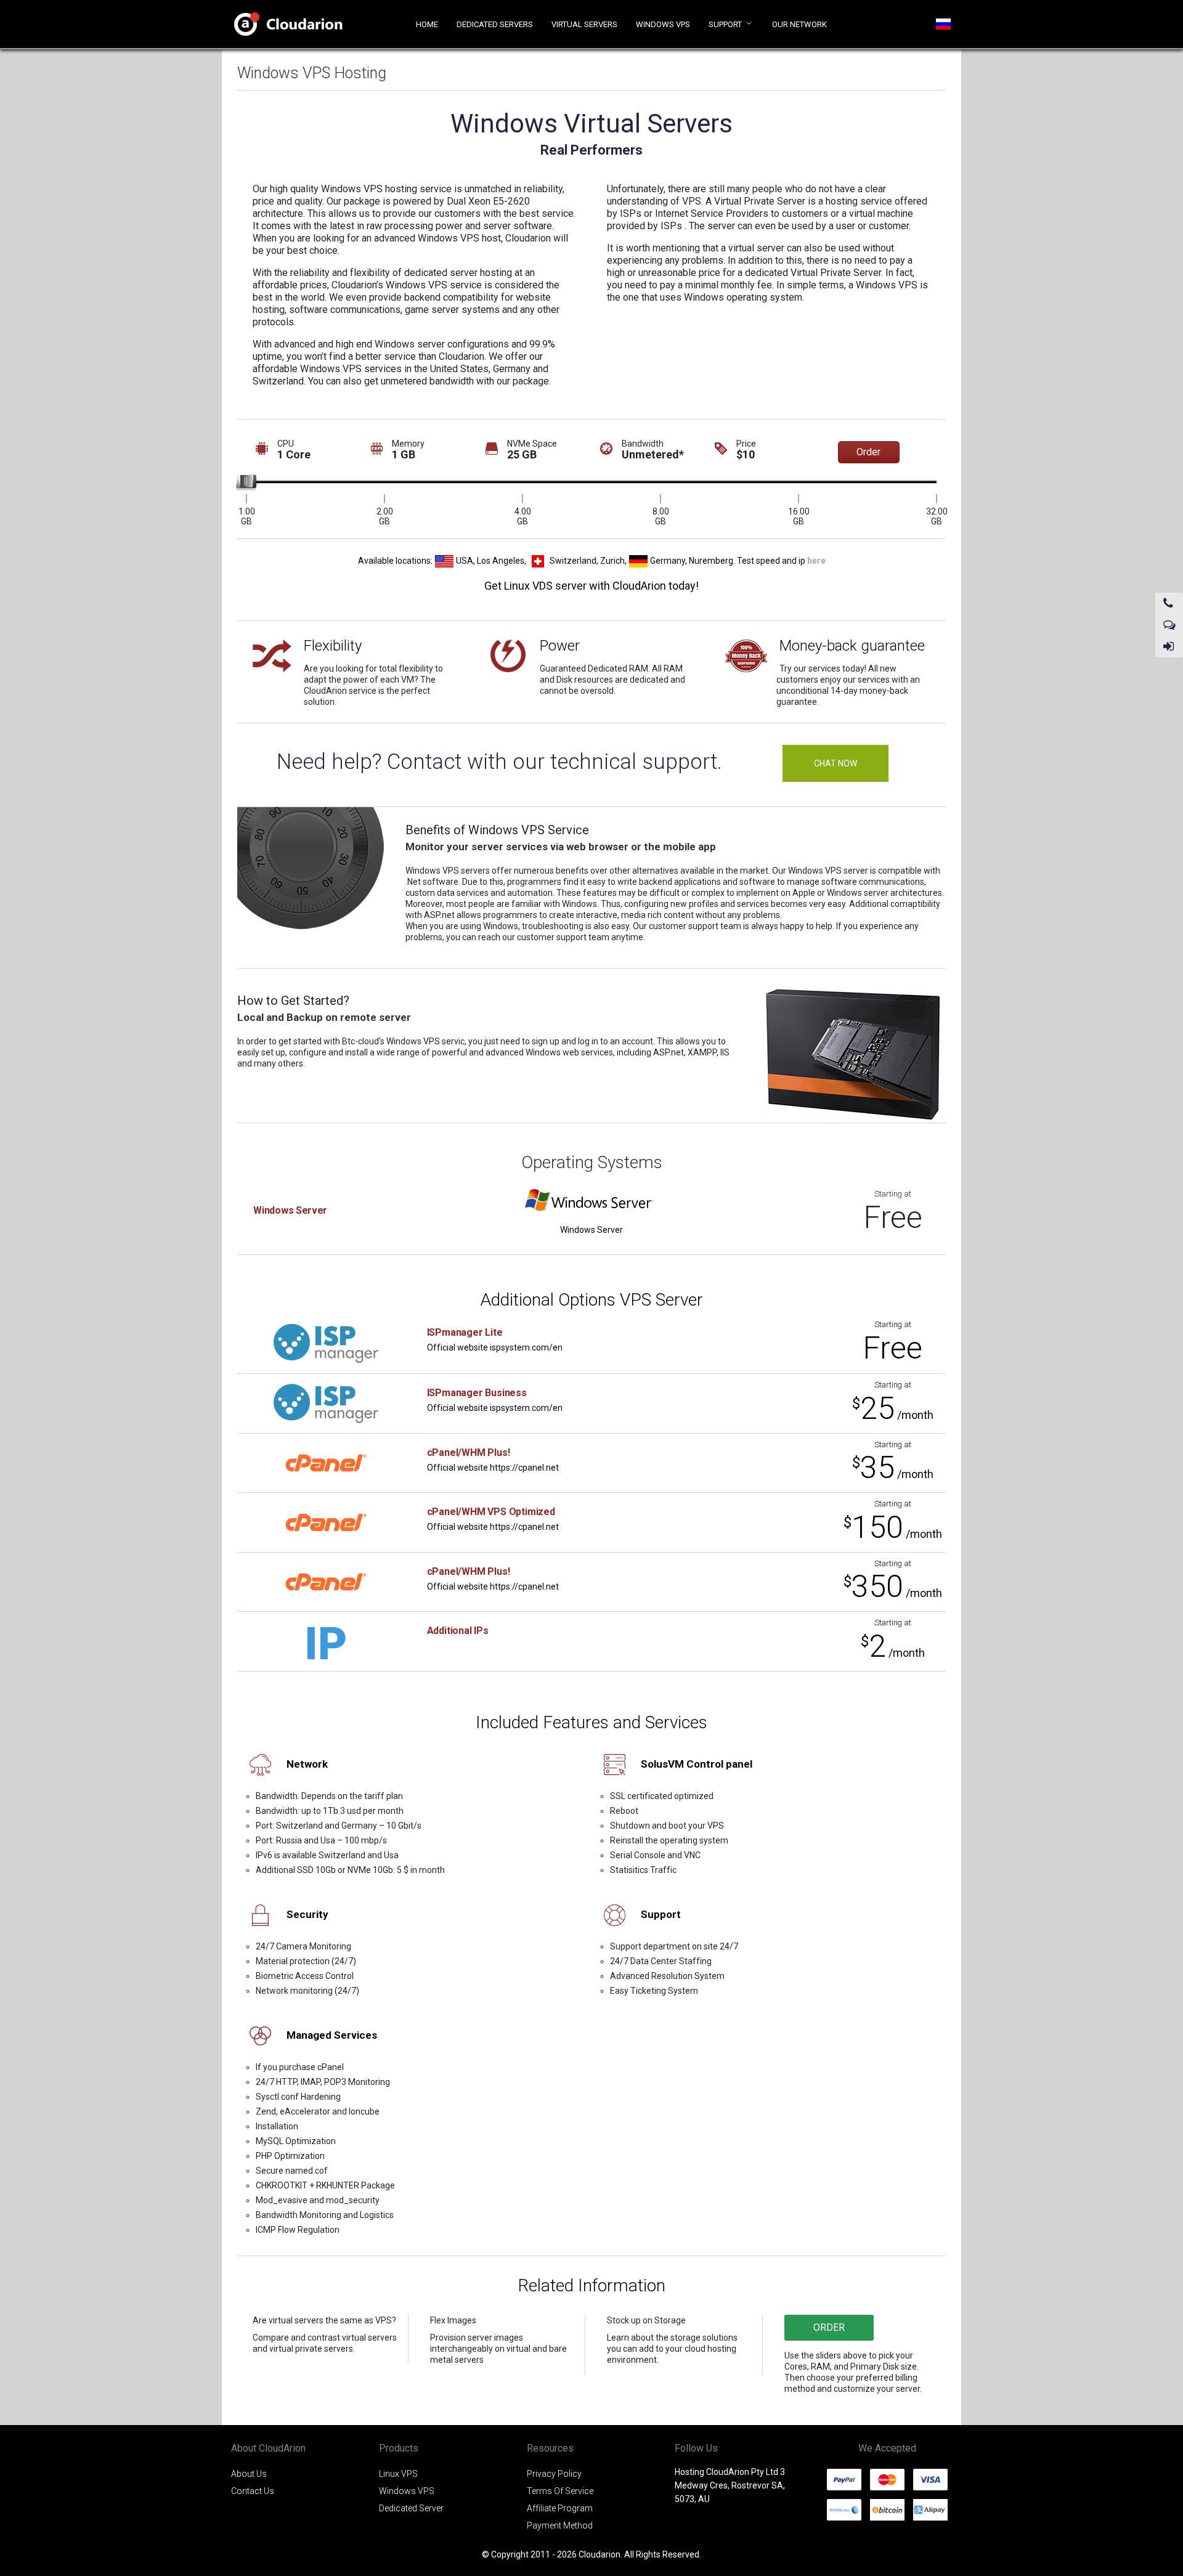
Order (868, 452)
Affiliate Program (560, 2508)
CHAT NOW (835, 763)
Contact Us (253, 2491)
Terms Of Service (560, 2491)
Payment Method (560, 2525)
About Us (249, 2474)
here (816, 560)
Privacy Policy (554, 2474)
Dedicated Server (411, 2508)
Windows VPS (407, 2491)
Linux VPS (398, 2474)
